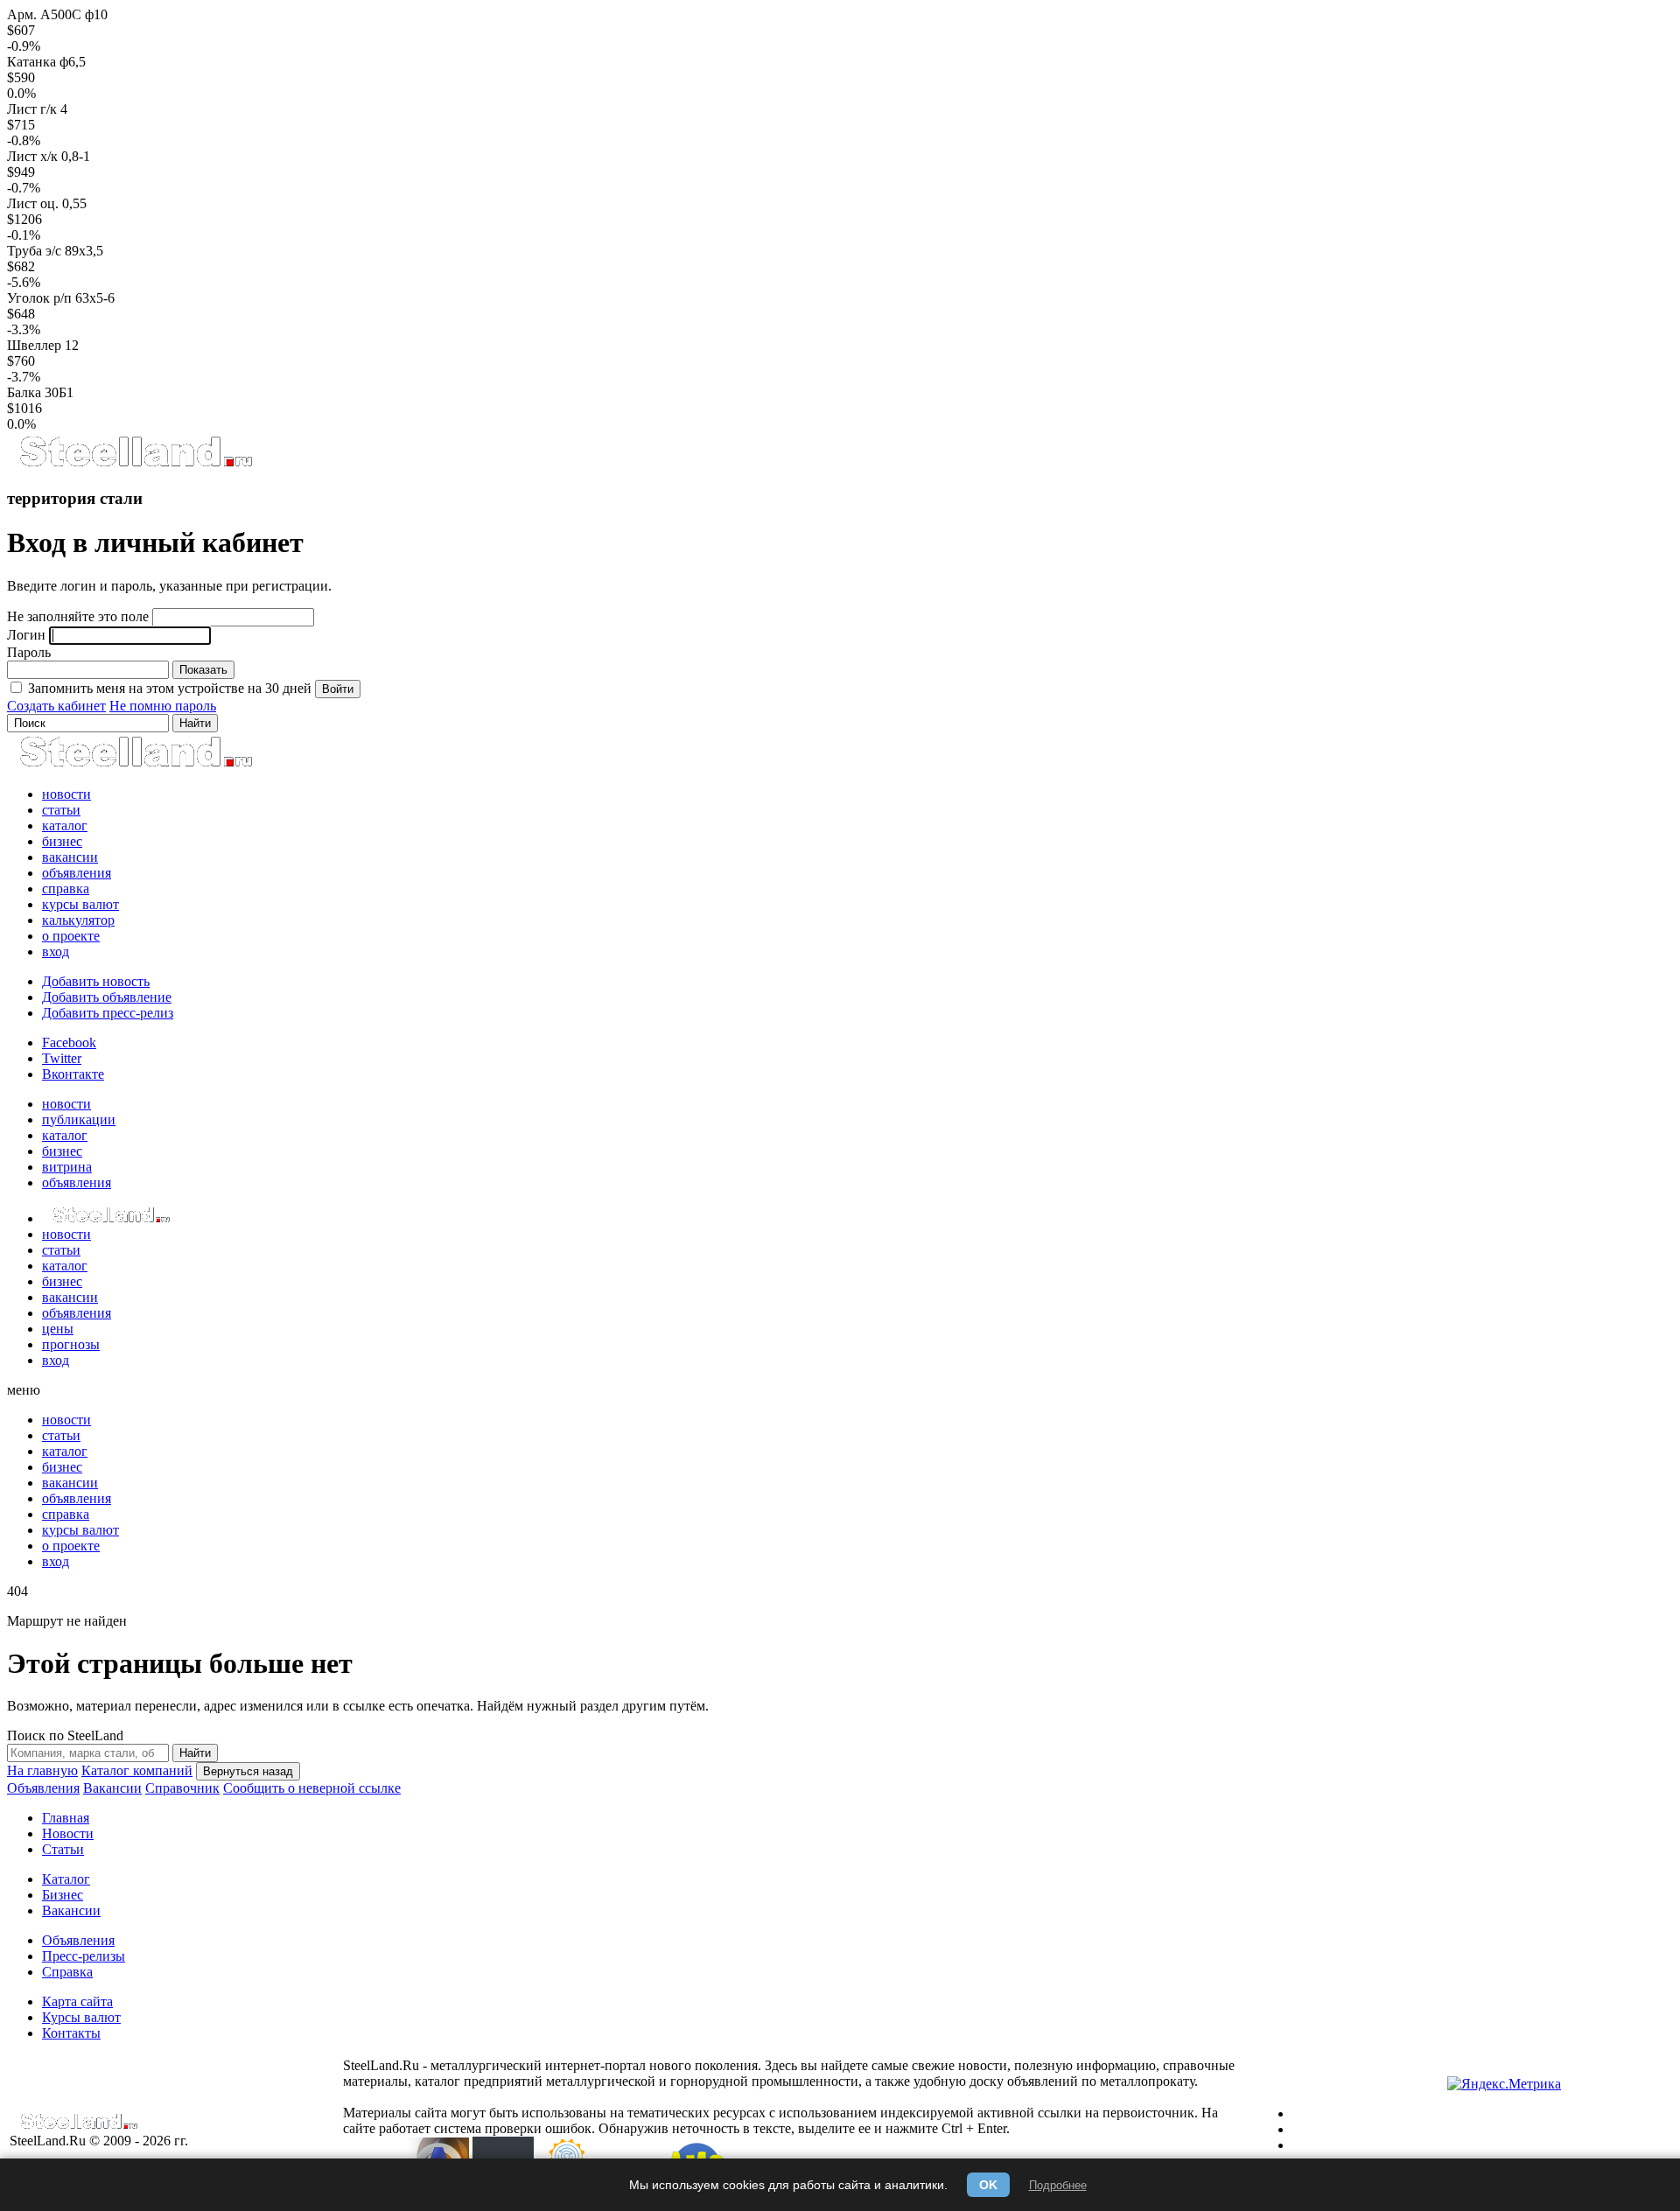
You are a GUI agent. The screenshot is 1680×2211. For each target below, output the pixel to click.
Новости (68, 1833)
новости (66, 794)
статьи (61, 810)
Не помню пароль (163, 706)
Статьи (63, 1849)
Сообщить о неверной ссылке (312, 1788)
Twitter (62, 1058)
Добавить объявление (107, 997)
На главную (42, 1770)
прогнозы (71, 1344)
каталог (65, 826)
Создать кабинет (56, 706)
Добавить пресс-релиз (108, 1013)
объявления (77, 873)
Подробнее (1058, 2185)
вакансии (70, 857)
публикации (79, 1119)
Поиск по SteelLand (65, 1735)
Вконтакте (73, 1074)
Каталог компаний (137, 1770)
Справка (67, 1972)
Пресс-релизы (84, 1956)
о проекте (71, 936)
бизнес (62, 841)
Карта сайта (77, 2001)
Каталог (66, 1879)
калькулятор (78, 920)
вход (56, 952)
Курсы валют (81, 2017)
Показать (203, 670)
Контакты (71, 2033)
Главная (66, 1818)
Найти (195, 1753)
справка (66, 889)
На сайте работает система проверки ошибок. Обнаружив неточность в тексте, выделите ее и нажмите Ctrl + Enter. (780, 2120)
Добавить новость (96, 981)
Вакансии (112, 1788)
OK (988, 2185)
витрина (67, 1167)
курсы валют (80, 904)
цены (58, 1329)
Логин (26, 635)
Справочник (182, 1788)
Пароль (29, 652)
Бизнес (63, 1895)
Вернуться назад (248, 1771)
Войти (338, 689)
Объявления (43, 1788)
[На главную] (135, 464)
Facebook (69, 1043)
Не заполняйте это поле (78, 616)
